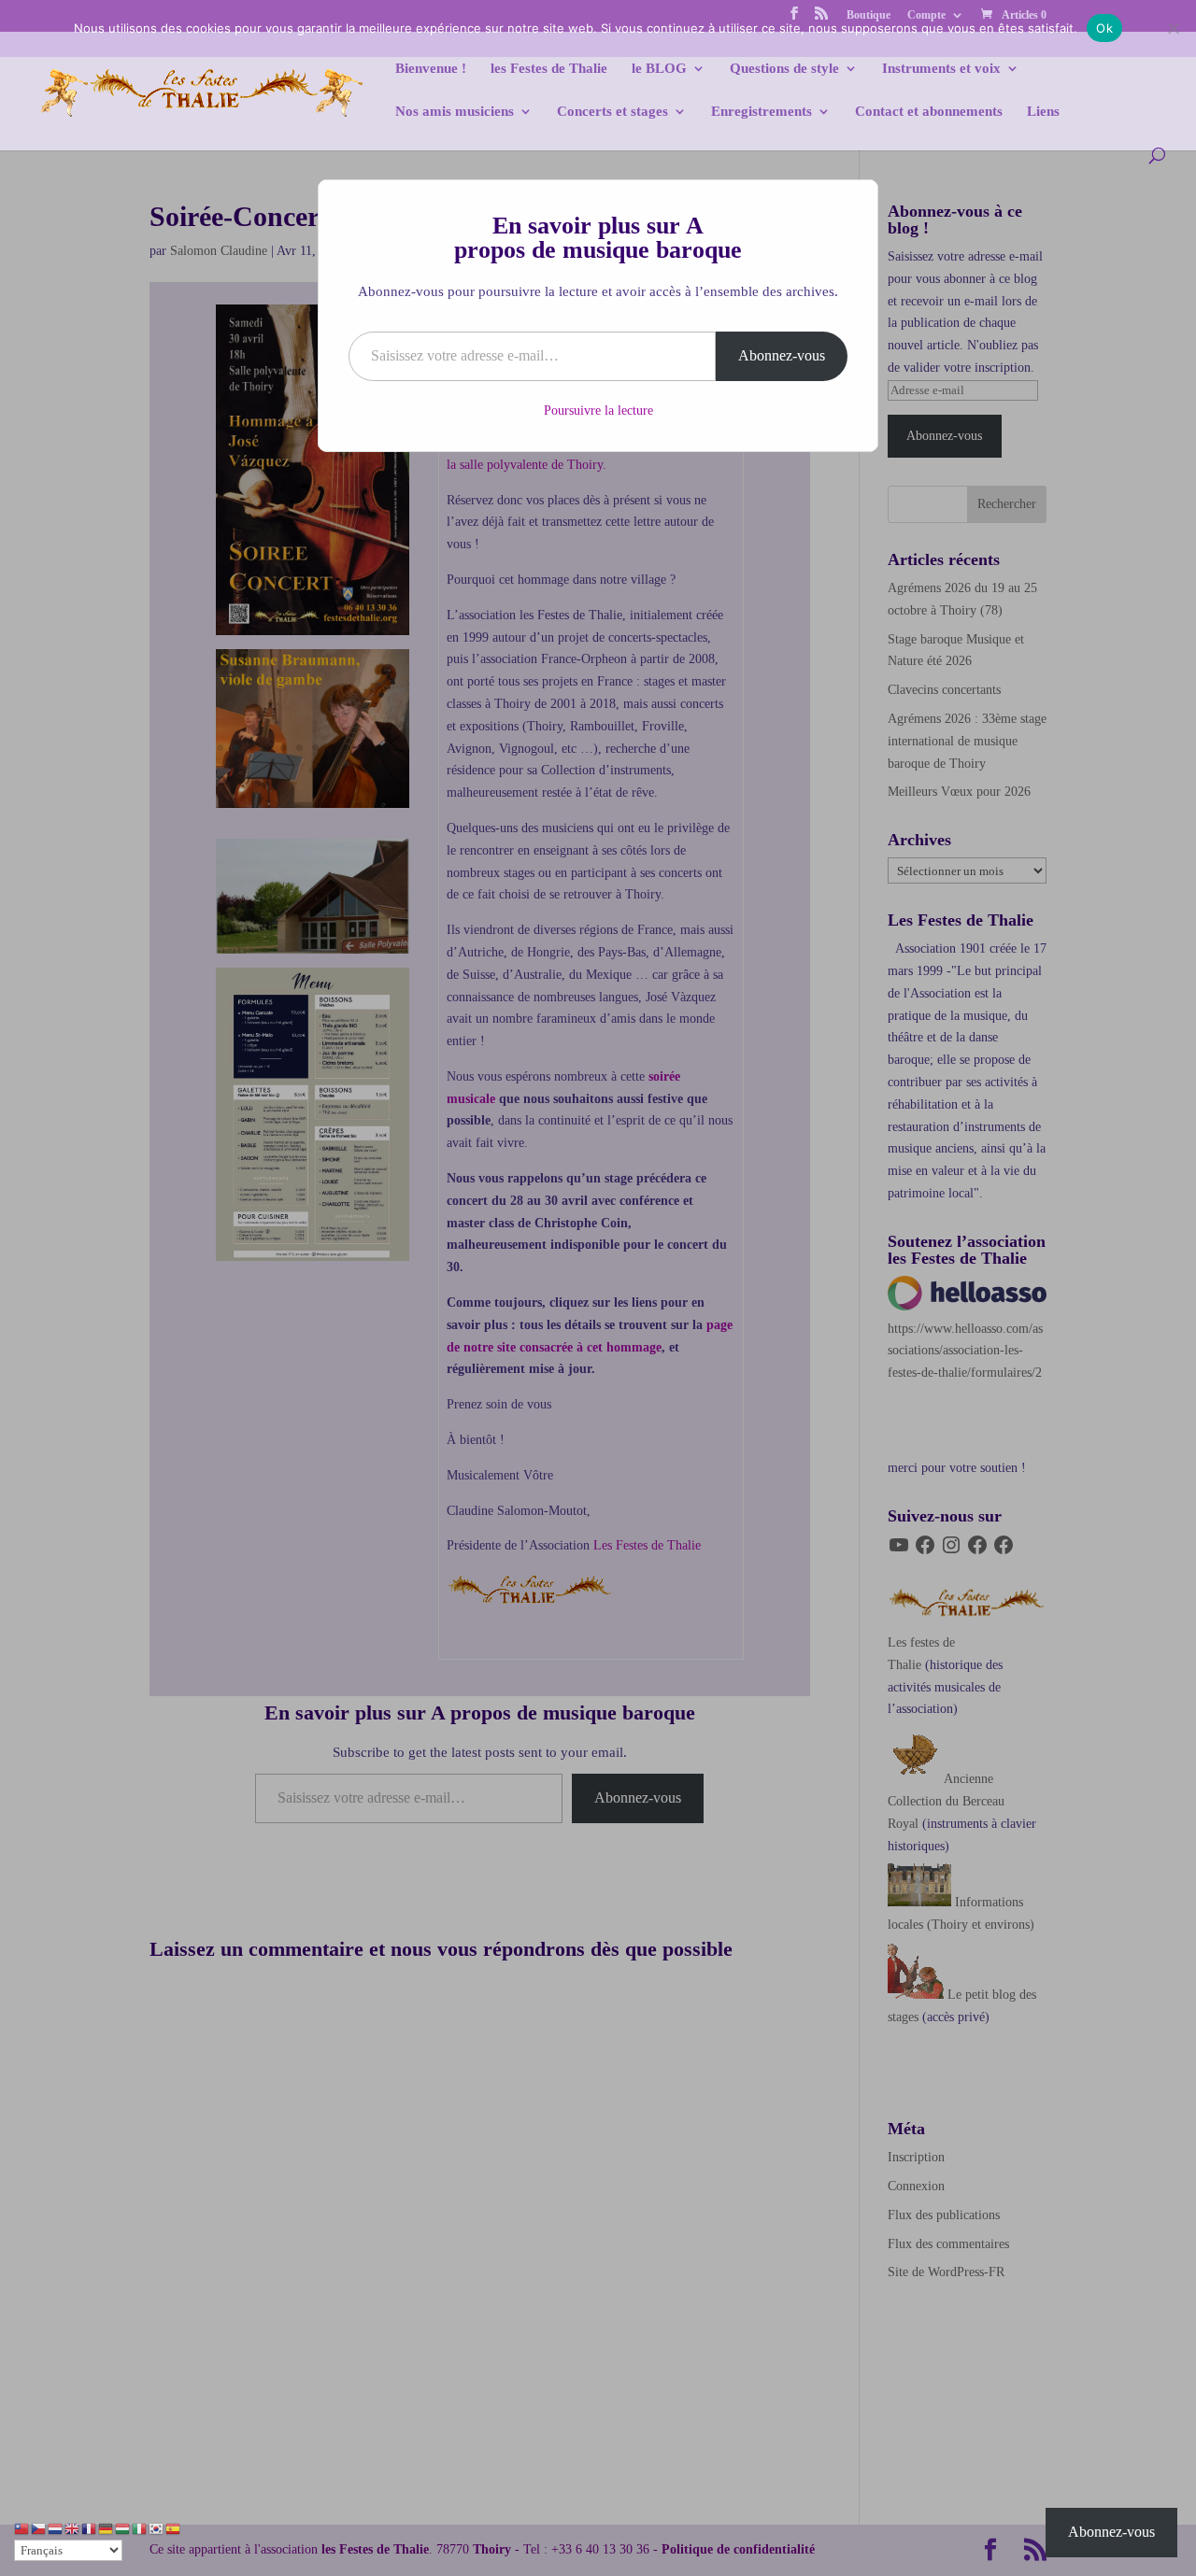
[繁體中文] (22, 2528)
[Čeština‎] (39, 2528)
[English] (73, 2528)
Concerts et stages (612, 112)
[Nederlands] (56, 2528)
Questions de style (784, 69)
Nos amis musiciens (455, 112)
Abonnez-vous (782, 355)
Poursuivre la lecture (598, 410)
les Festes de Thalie (549, 69)
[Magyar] (123, 2528)
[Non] (1173, 28)
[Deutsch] (107, 2528)
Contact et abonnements (929, 112)
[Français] (90, 2528)
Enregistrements (762, 112)
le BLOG (659, 69)
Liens (1043, 112)
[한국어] (157, 2528)
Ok (1104, 28)
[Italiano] (140, 2528)
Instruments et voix (941, 69)
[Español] (174, 2528)
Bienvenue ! (431, 69)
